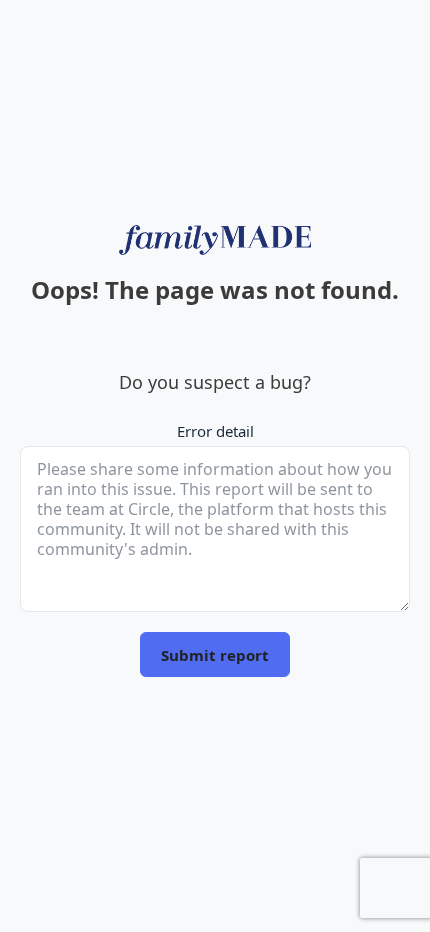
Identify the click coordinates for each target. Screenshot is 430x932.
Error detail (215, 431)
